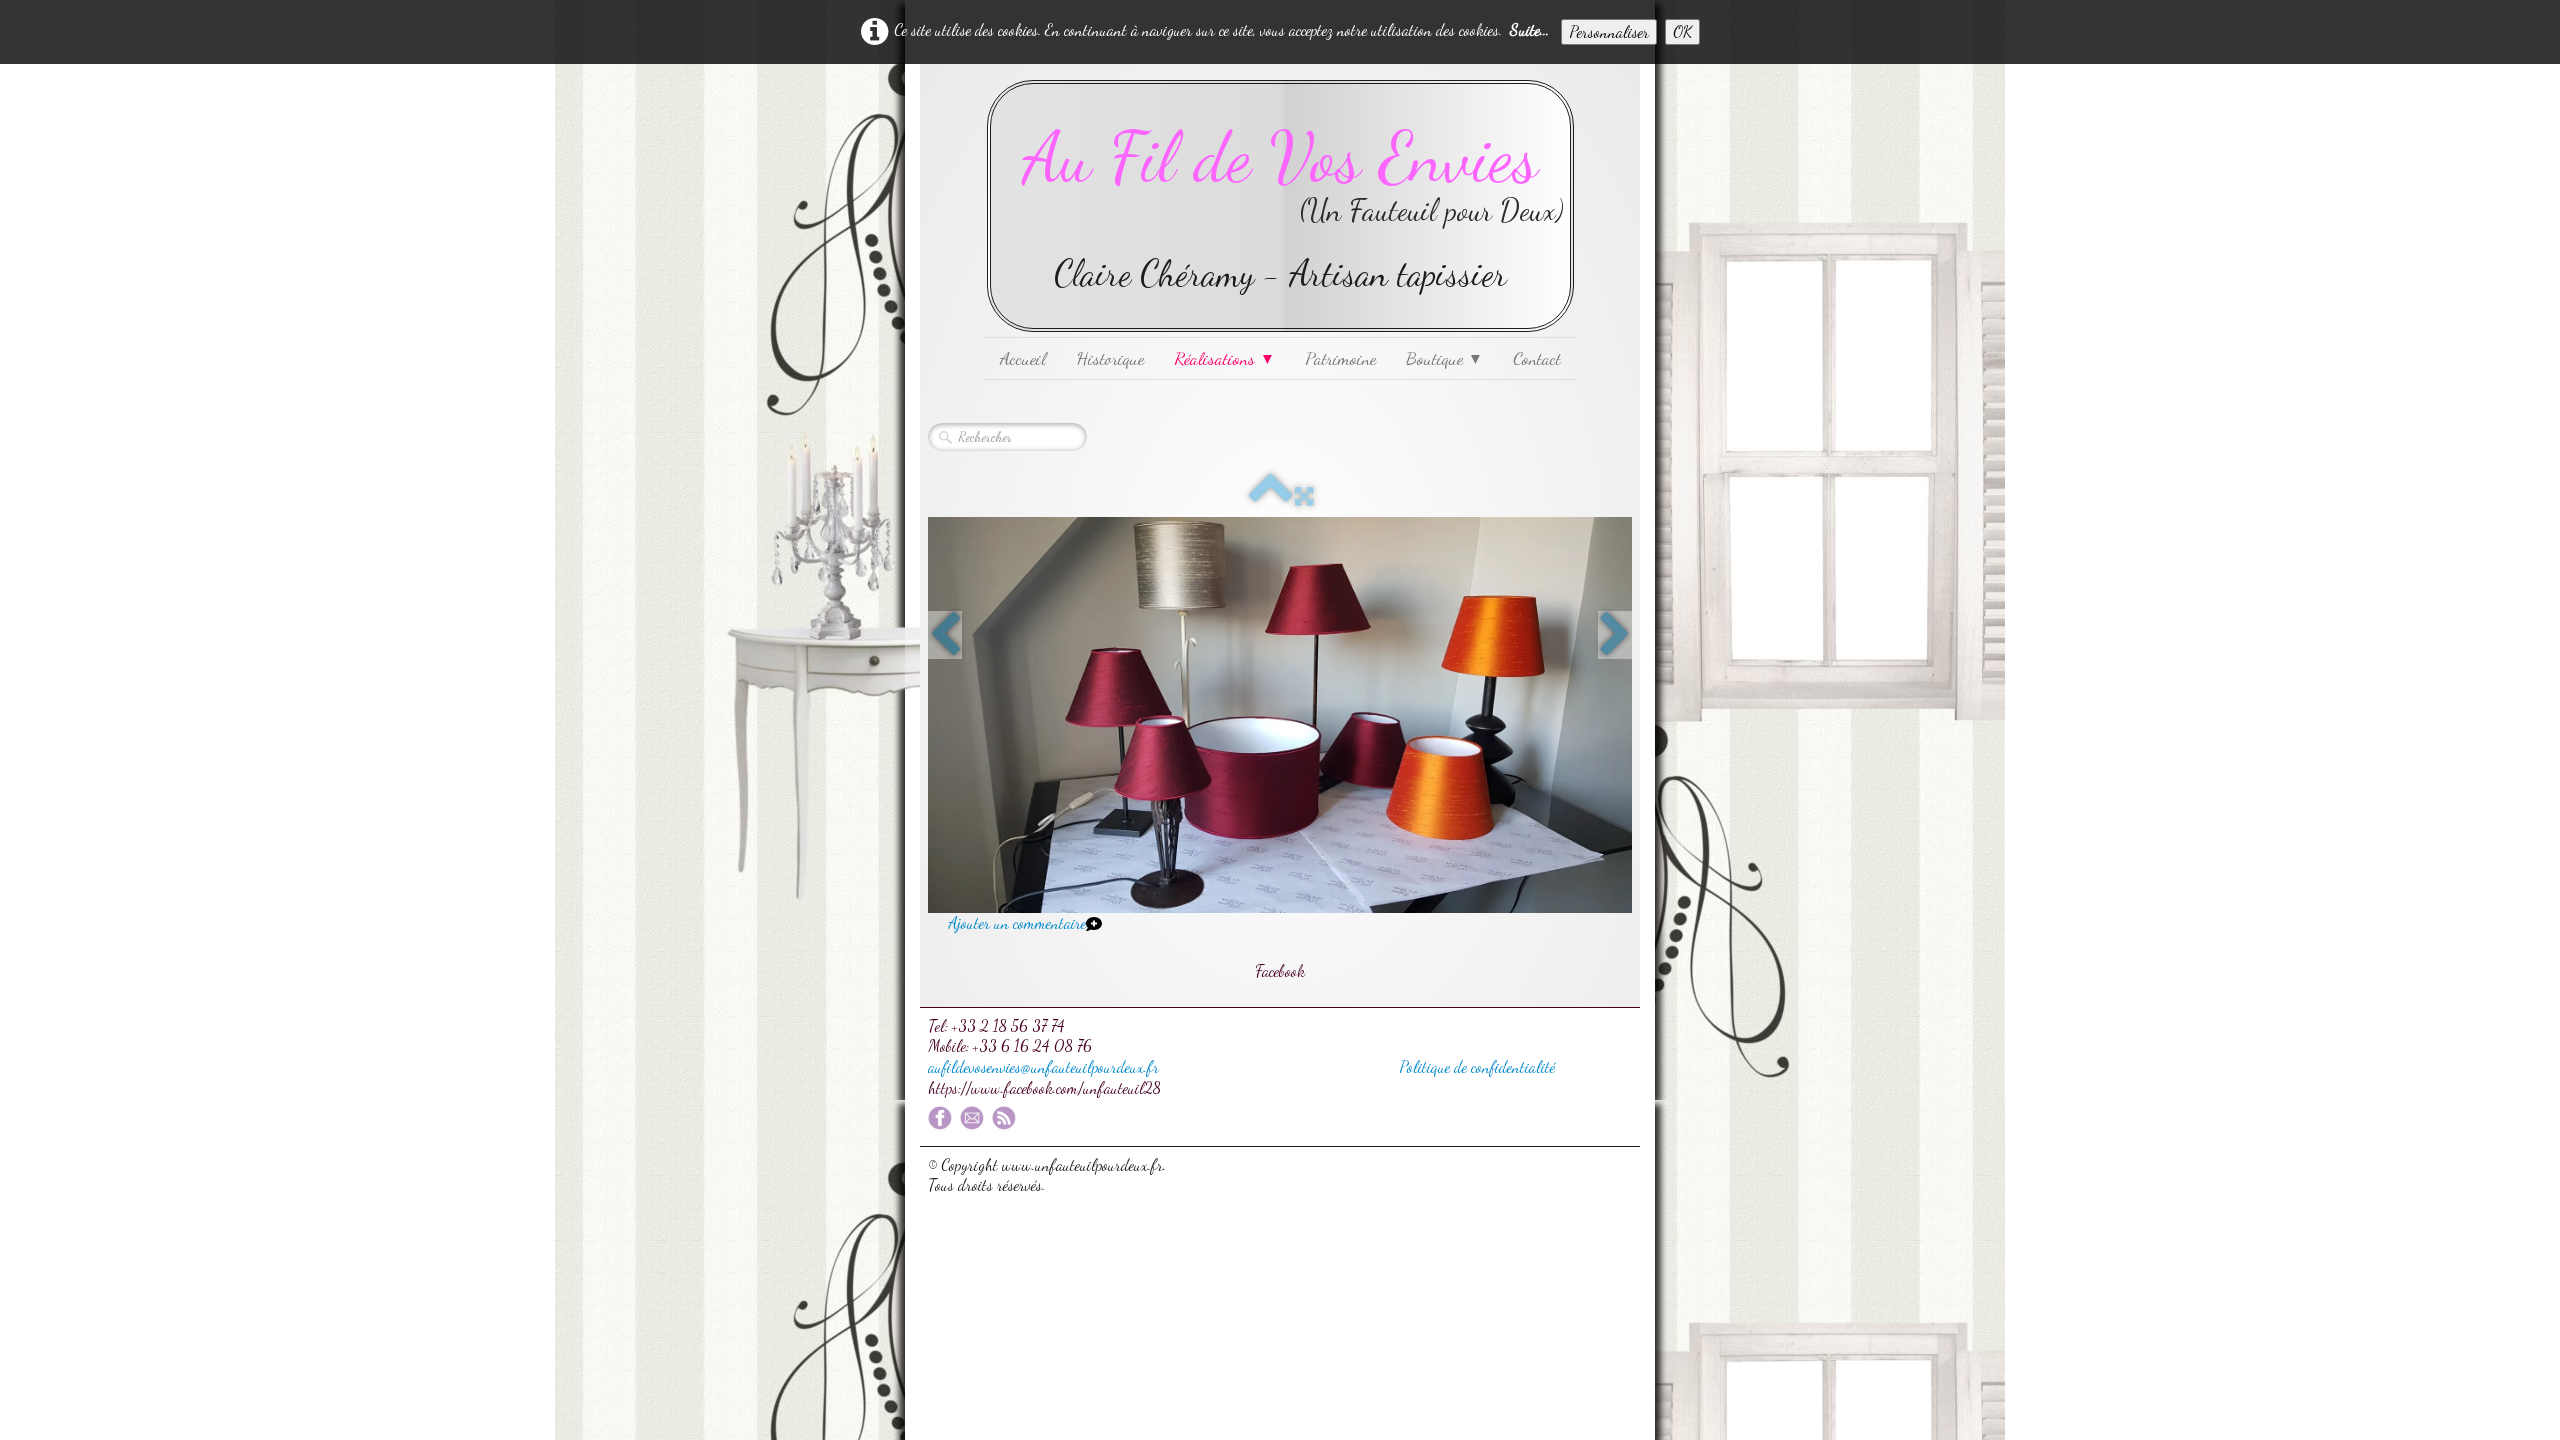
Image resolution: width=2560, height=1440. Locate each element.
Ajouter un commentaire (1017, 922)
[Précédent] (945, 635)
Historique (1110, 358)
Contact (1537, 358)
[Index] (1271, 496)
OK (1682, 31)
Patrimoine (1340, 358)
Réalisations (1224, 358)
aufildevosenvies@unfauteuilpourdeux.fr (1043, 1066)
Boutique (1444, 358)
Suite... (1529, 29)
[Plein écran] (1304, 496)
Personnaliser (1609, 31)
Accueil (1023, 358)
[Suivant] (1615, 635)
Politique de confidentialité (1477, 1066)
